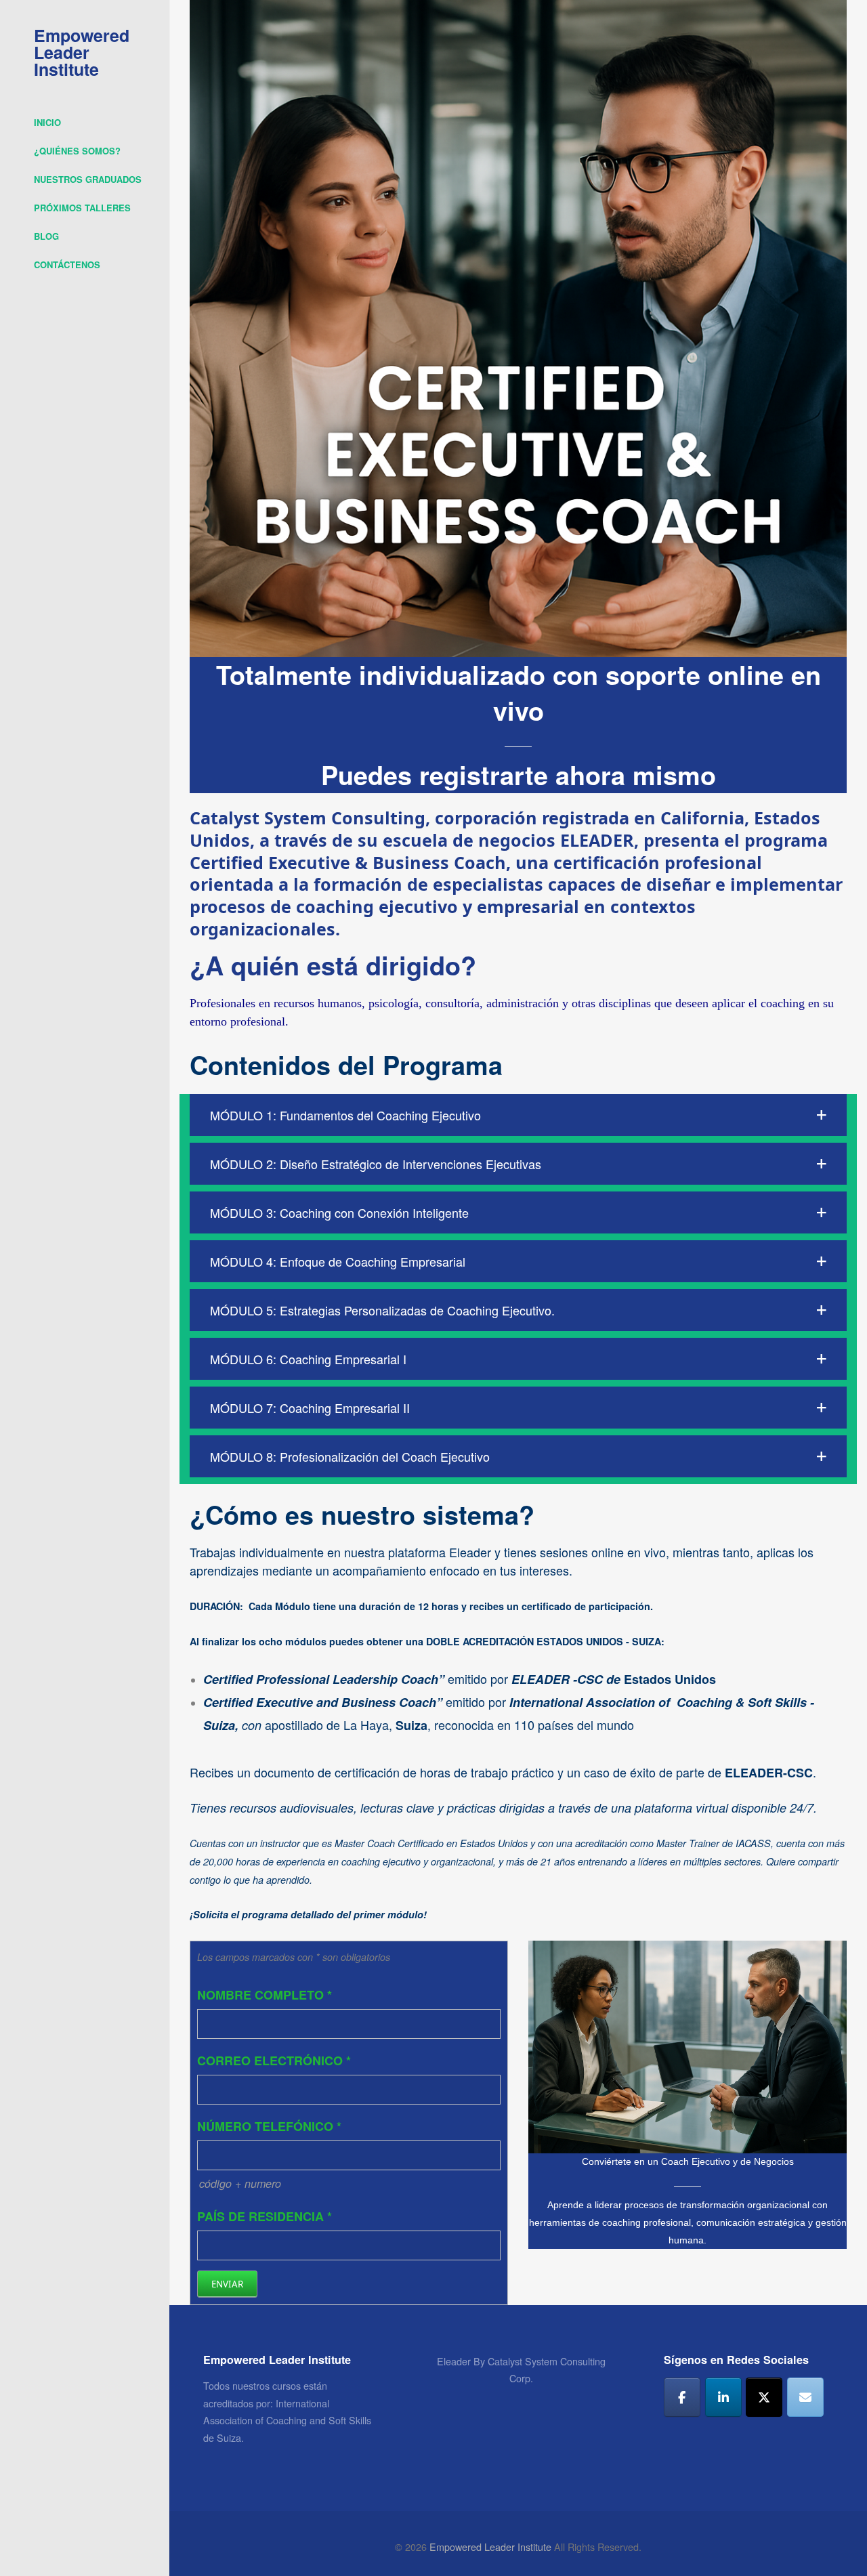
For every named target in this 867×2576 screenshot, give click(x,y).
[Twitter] (764, 2397)
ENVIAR (227, 2284)
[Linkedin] (723, 2397)
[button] (518, 1115)
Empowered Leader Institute (82, 52)
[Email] (805, 2397)
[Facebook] (682, 2397)
